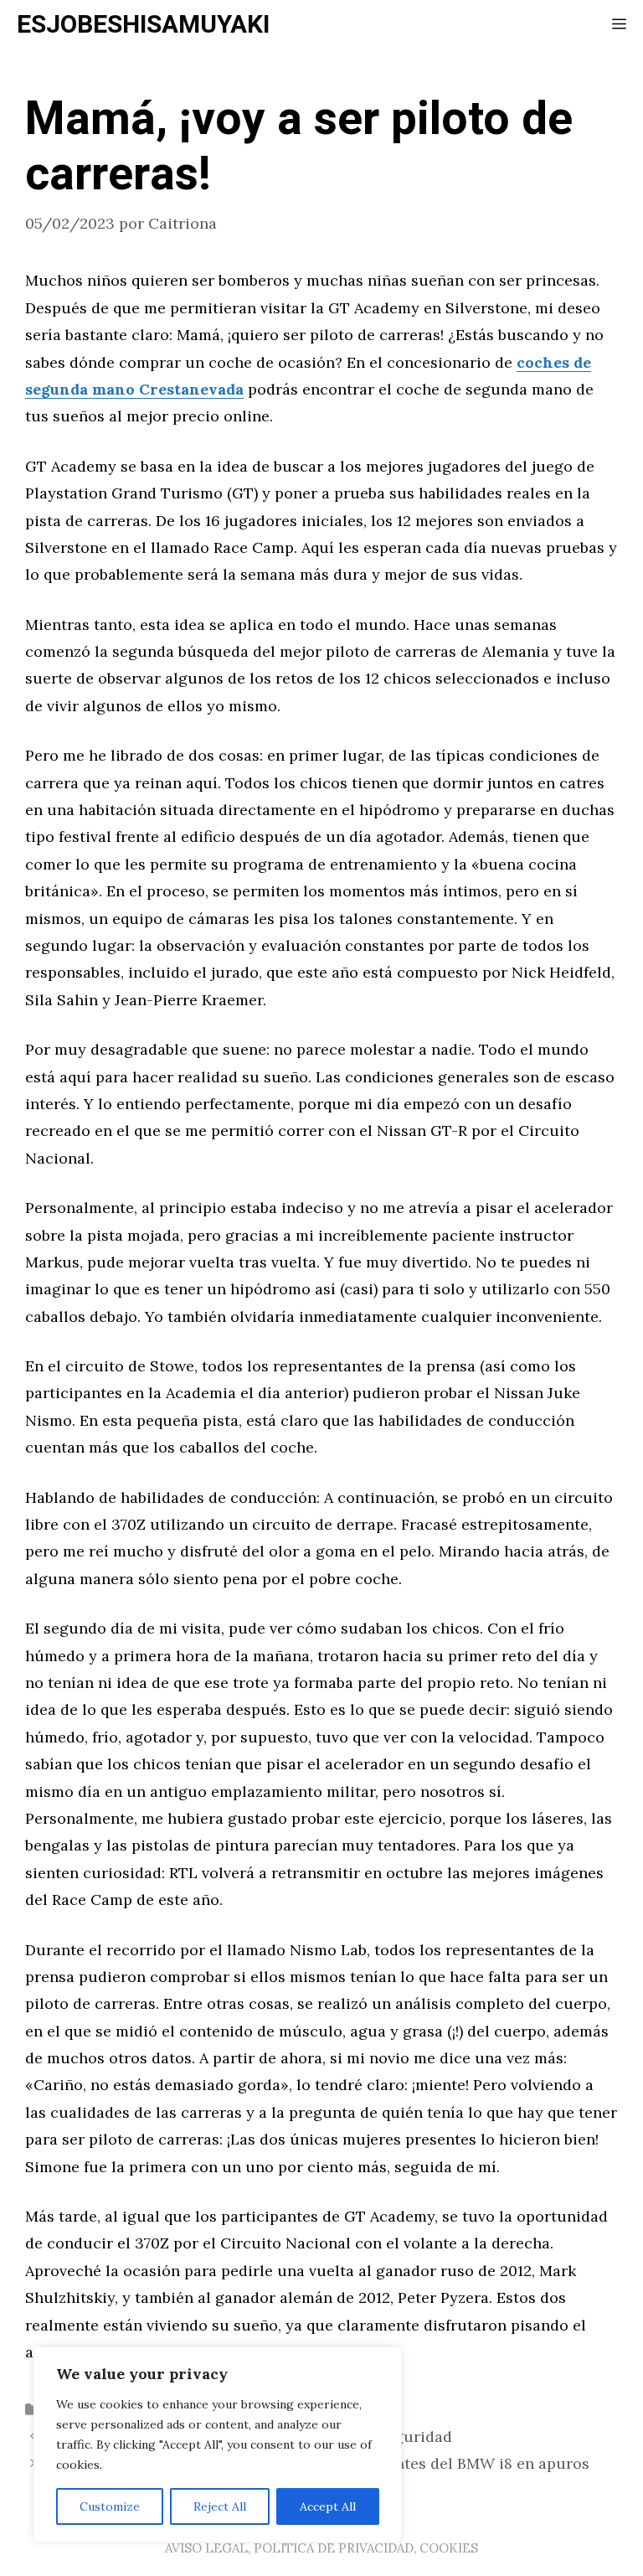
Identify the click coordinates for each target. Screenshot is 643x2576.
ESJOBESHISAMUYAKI (143, 25)
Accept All (328, 2506)
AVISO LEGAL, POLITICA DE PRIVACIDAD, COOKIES (321, 2548)
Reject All (220, 2506)
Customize (110, 2506)
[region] (218, 2444)
